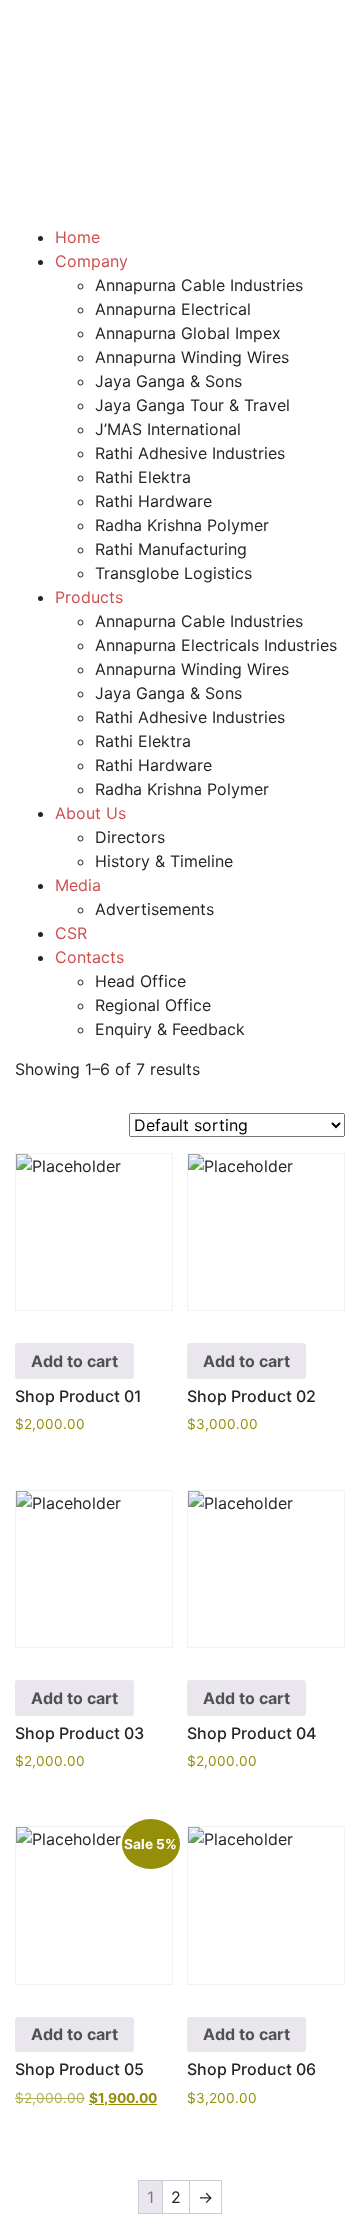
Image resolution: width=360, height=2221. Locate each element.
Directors (130, 837)
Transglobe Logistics (173, 573)
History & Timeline (164, 861)
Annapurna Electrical (173, 309)
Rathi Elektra (143, 477)
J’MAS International (168, 429)
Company (91, 261)
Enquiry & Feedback (170, 1029)
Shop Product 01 (78, 1396)
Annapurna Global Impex (188, 333)
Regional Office (153, 1005)
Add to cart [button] (74, 1361)
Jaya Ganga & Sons (168, 381)
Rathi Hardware (153, 501)
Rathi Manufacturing (171, 549)
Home (77, 237)
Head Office (140, 981)
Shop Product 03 (79, 1733)
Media (78, 885)
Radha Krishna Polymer (182, 525)
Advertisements (154, 909)
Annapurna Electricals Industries (216, 645)
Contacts (89, 957)
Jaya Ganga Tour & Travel (192, 405)
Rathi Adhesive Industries (190, 453)
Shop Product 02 (251, 1396)
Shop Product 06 (251, 2069)
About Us (90, 813)
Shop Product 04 (251, 1733)
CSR (71, 933)
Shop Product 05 (79, 2069)
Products (89, 597)
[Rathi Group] (180, 36)
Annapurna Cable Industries (199, 285)
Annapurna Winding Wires (192, 357)
